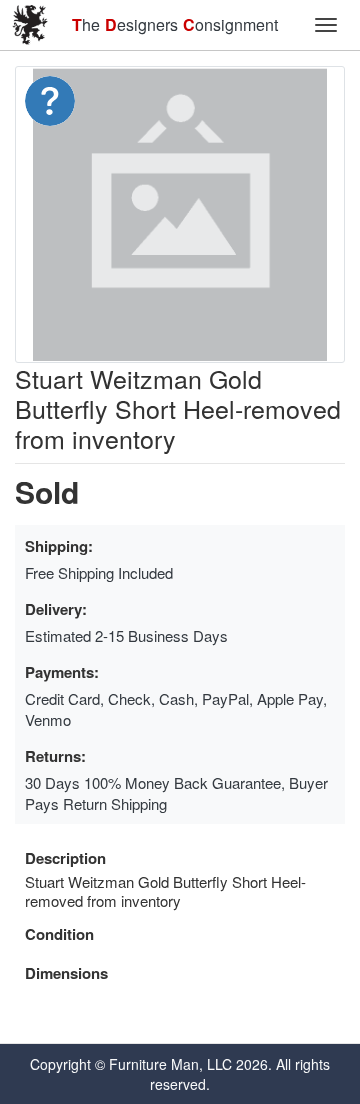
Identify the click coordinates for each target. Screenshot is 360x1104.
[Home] (30, 25)
